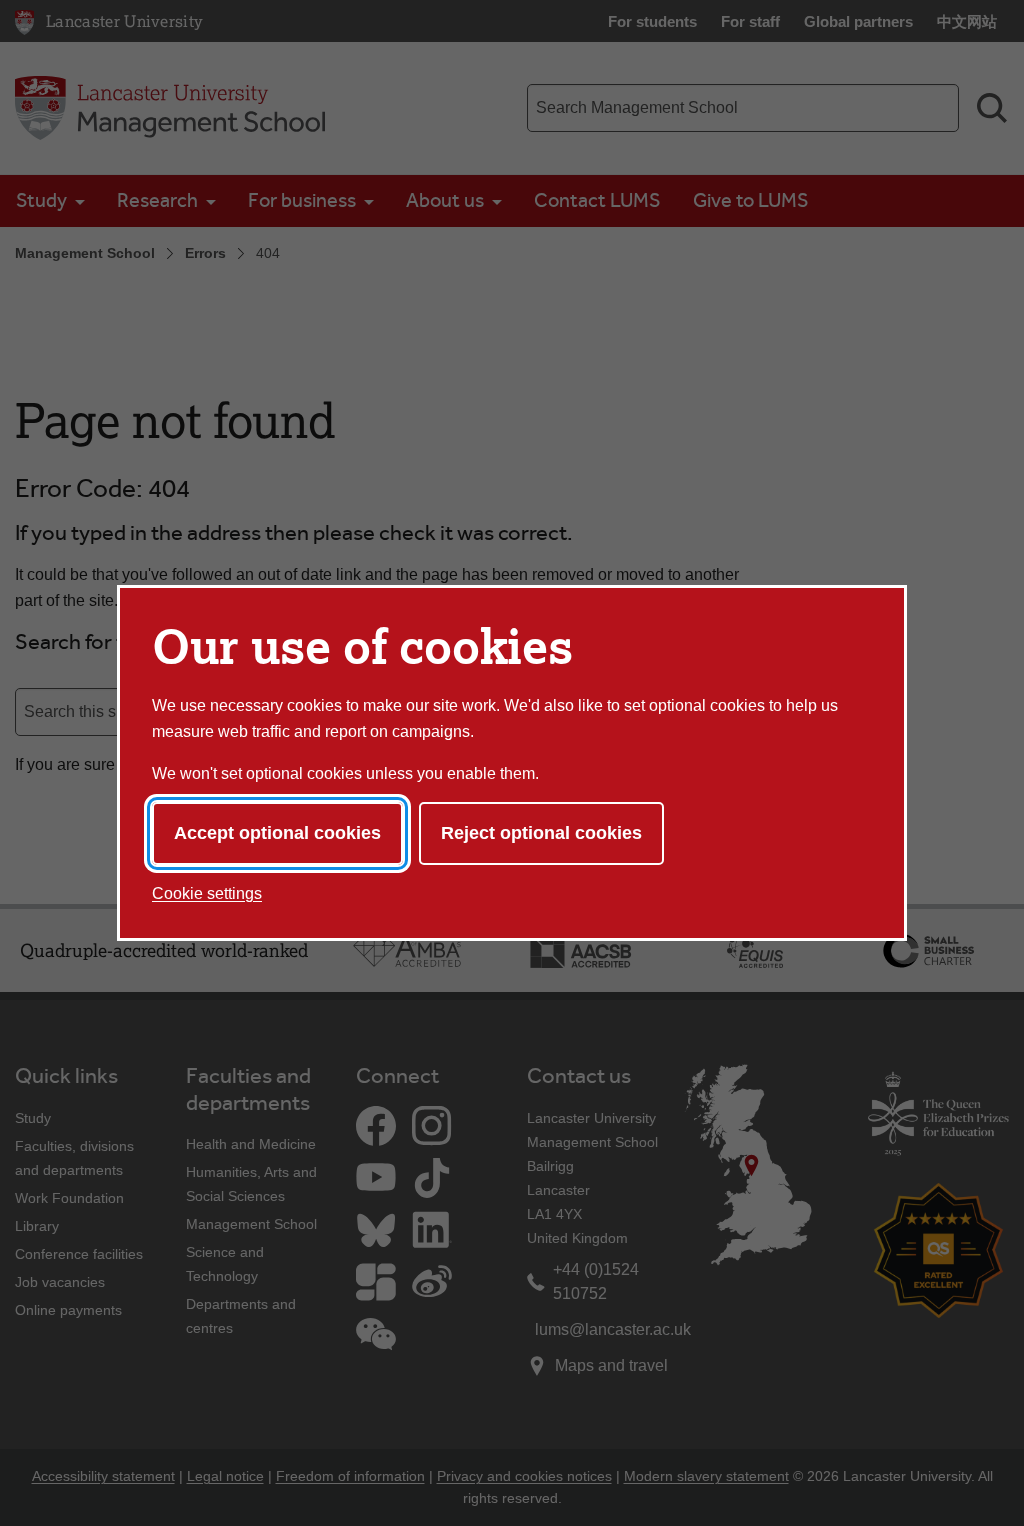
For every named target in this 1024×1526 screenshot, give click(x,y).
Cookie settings (207, 893)
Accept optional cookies (277, 833)
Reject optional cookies (541, 833)
